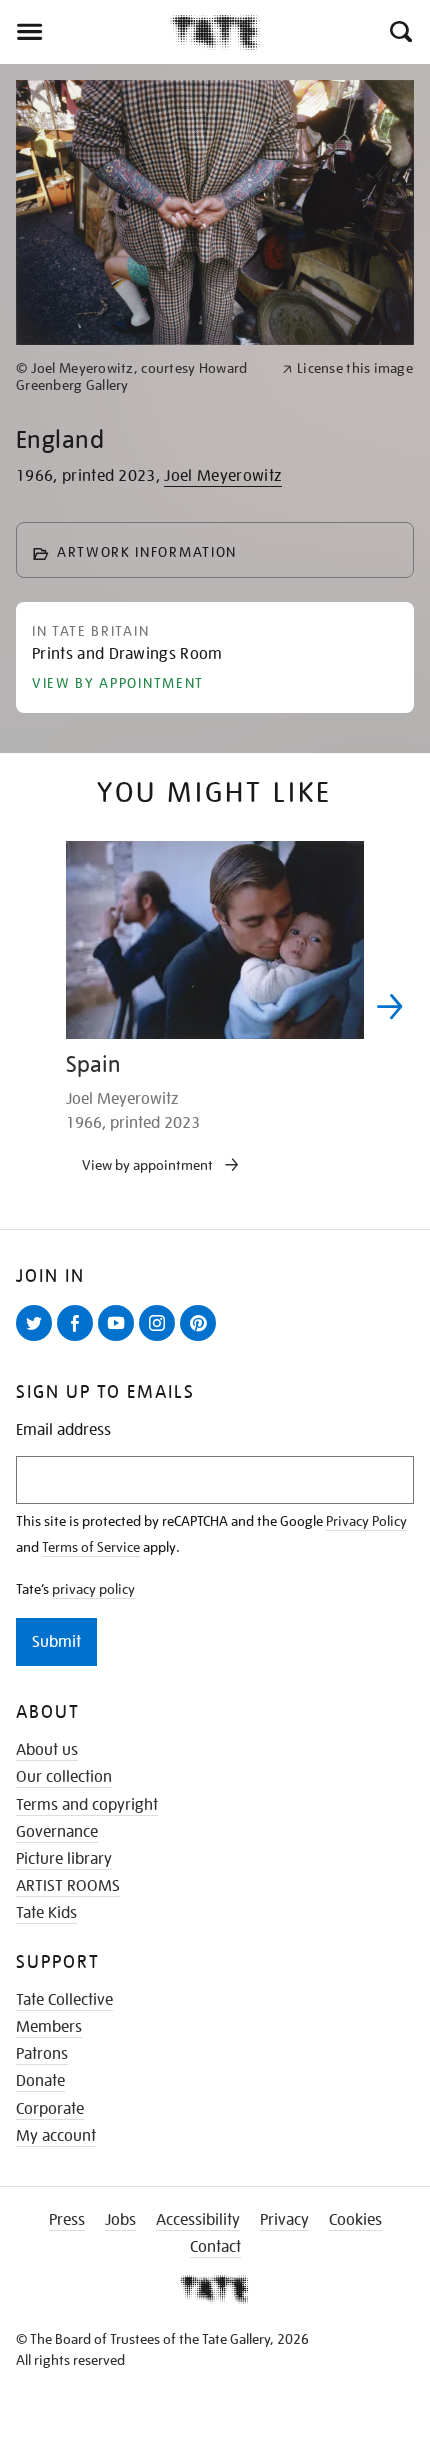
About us (47, 1750)
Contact (215, 2247)
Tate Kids (46, 1913)
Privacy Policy (366, 1521)
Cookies (355, 2220)
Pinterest (202, 1340)
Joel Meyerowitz (223, 476)
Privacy (284, 2220)
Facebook (79, 1340)
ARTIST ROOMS (68, 1886)
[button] (399, 32)
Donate (40, 2081)
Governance (57, 1832)
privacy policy (93, 1589)
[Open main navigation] (85, 32)
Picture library (64, 1859)
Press (67, 2220)
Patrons (42, 2054)
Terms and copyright (87, 1805)
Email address (63, 1430)
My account (56, 2136)
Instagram (161, 1340)
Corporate (50, 2109)
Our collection (64, 1777)
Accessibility (198, 2220)
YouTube (120, 1340)
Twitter (38, 1340)
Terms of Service (91, 1547)
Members (49, 2027)
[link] (140, 377)
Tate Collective (64, 2000)
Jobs (120, 2220)
